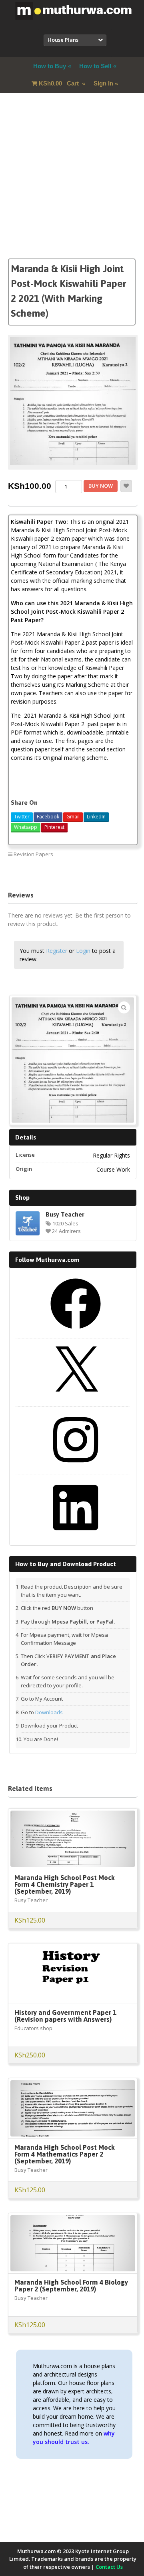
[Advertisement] (72, 186)
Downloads (49, 1712)
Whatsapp (26, 827)
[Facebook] (76, 1332)
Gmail (73, 817)
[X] (76, 1400)
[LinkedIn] (76, 1536)
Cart (60, 83)
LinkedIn (96, 817)
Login (83, 951)
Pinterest (54, 827)
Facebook (48, 817)
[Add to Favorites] (126, 486)
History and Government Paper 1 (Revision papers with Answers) (65, 2016)
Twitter (22, 817)
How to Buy (50, 66)
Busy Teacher (65, 1214)
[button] (124, 1007)
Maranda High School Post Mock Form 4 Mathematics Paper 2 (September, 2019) (65, 2154)
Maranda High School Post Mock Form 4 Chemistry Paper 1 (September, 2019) (65, 1884)
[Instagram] (76, 1468)
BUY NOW (101, 486)
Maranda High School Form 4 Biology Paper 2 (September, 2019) (71, 2286)
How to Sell (95, 66)
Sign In (103, 83)
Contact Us (109, 2567)
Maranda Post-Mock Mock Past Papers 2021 (81, 872)
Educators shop (33, 2028)
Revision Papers (33, 854)
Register (57, 951)
